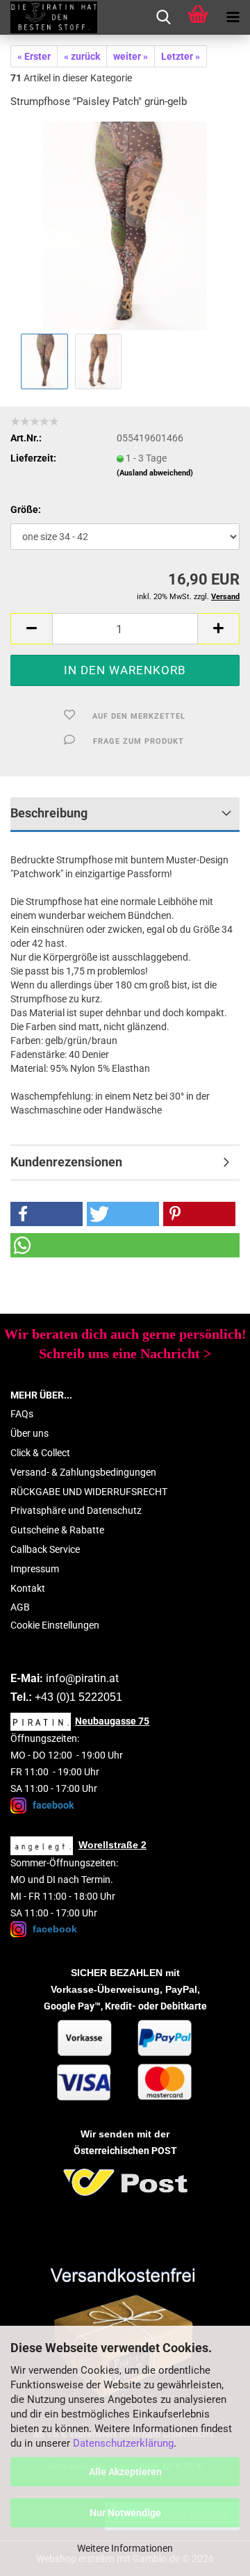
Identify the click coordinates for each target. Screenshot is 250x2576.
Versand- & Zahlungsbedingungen (83, 1472)
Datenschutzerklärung (123, 2443)
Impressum (35, 1569)
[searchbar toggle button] (163, 17)
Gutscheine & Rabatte (57, 1530)
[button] (31, 629)
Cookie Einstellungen (55, 1625)
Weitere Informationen (125, 2548)
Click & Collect (40, 1453)
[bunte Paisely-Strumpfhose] (125, 225)
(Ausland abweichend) (155, 473)
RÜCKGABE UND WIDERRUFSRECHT (89, 1492)
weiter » (131, 56)
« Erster (34, 56)
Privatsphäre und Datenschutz (76, 1510)
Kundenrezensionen (66, 1162)
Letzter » (181, 56)
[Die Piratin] (49, 17)
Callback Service (45, 1549)
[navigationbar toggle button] (233, 17)
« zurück (82, 56)
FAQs (22, 1414)
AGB (20, 1607)
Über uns (30, 1433)
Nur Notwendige (125, 2513)
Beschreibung (49, 813)
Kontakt (28, 1588)
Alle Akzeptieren (125, 2472)
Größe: (26, 510)
